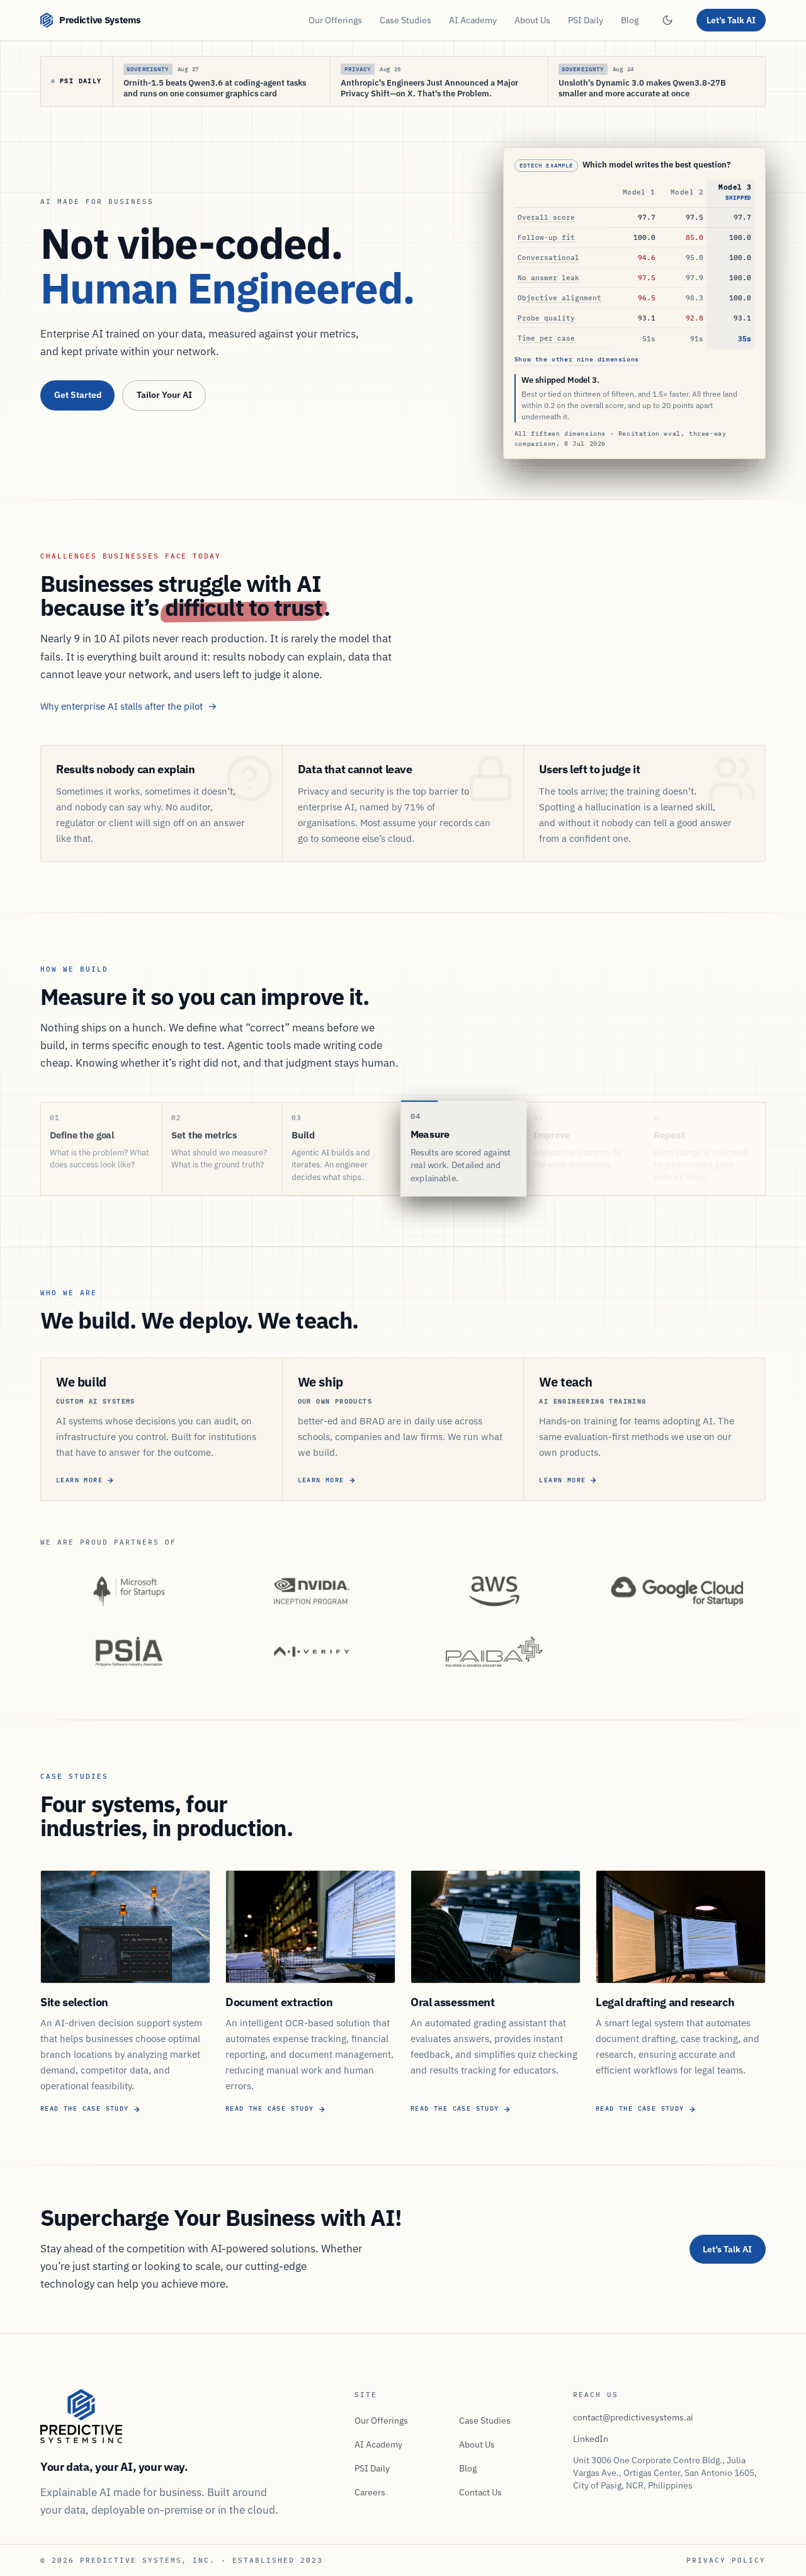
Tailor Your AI (164, 395)
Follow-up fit (546, 238)
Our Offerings (335, 20)
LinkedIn (591, 2439)
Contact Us (480, 2492)
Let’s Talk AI (731, 20)
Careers (370, 2492)
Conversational (548, 258)
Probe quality (546, 318)
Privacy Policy (726, 2560)
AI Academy (473, 20)
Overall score (546, 218)
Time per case (546, 338)
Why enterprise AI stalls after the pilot (129, 706)
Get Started (78, 395)
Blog (630, 20)
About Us (532, 20)
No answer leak (548, 278)
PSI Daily (586, 20)
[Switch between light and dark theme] (667, 20)
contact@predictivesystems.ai (633, 2417)
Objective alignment (559, 298)
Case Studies (406, 20)
